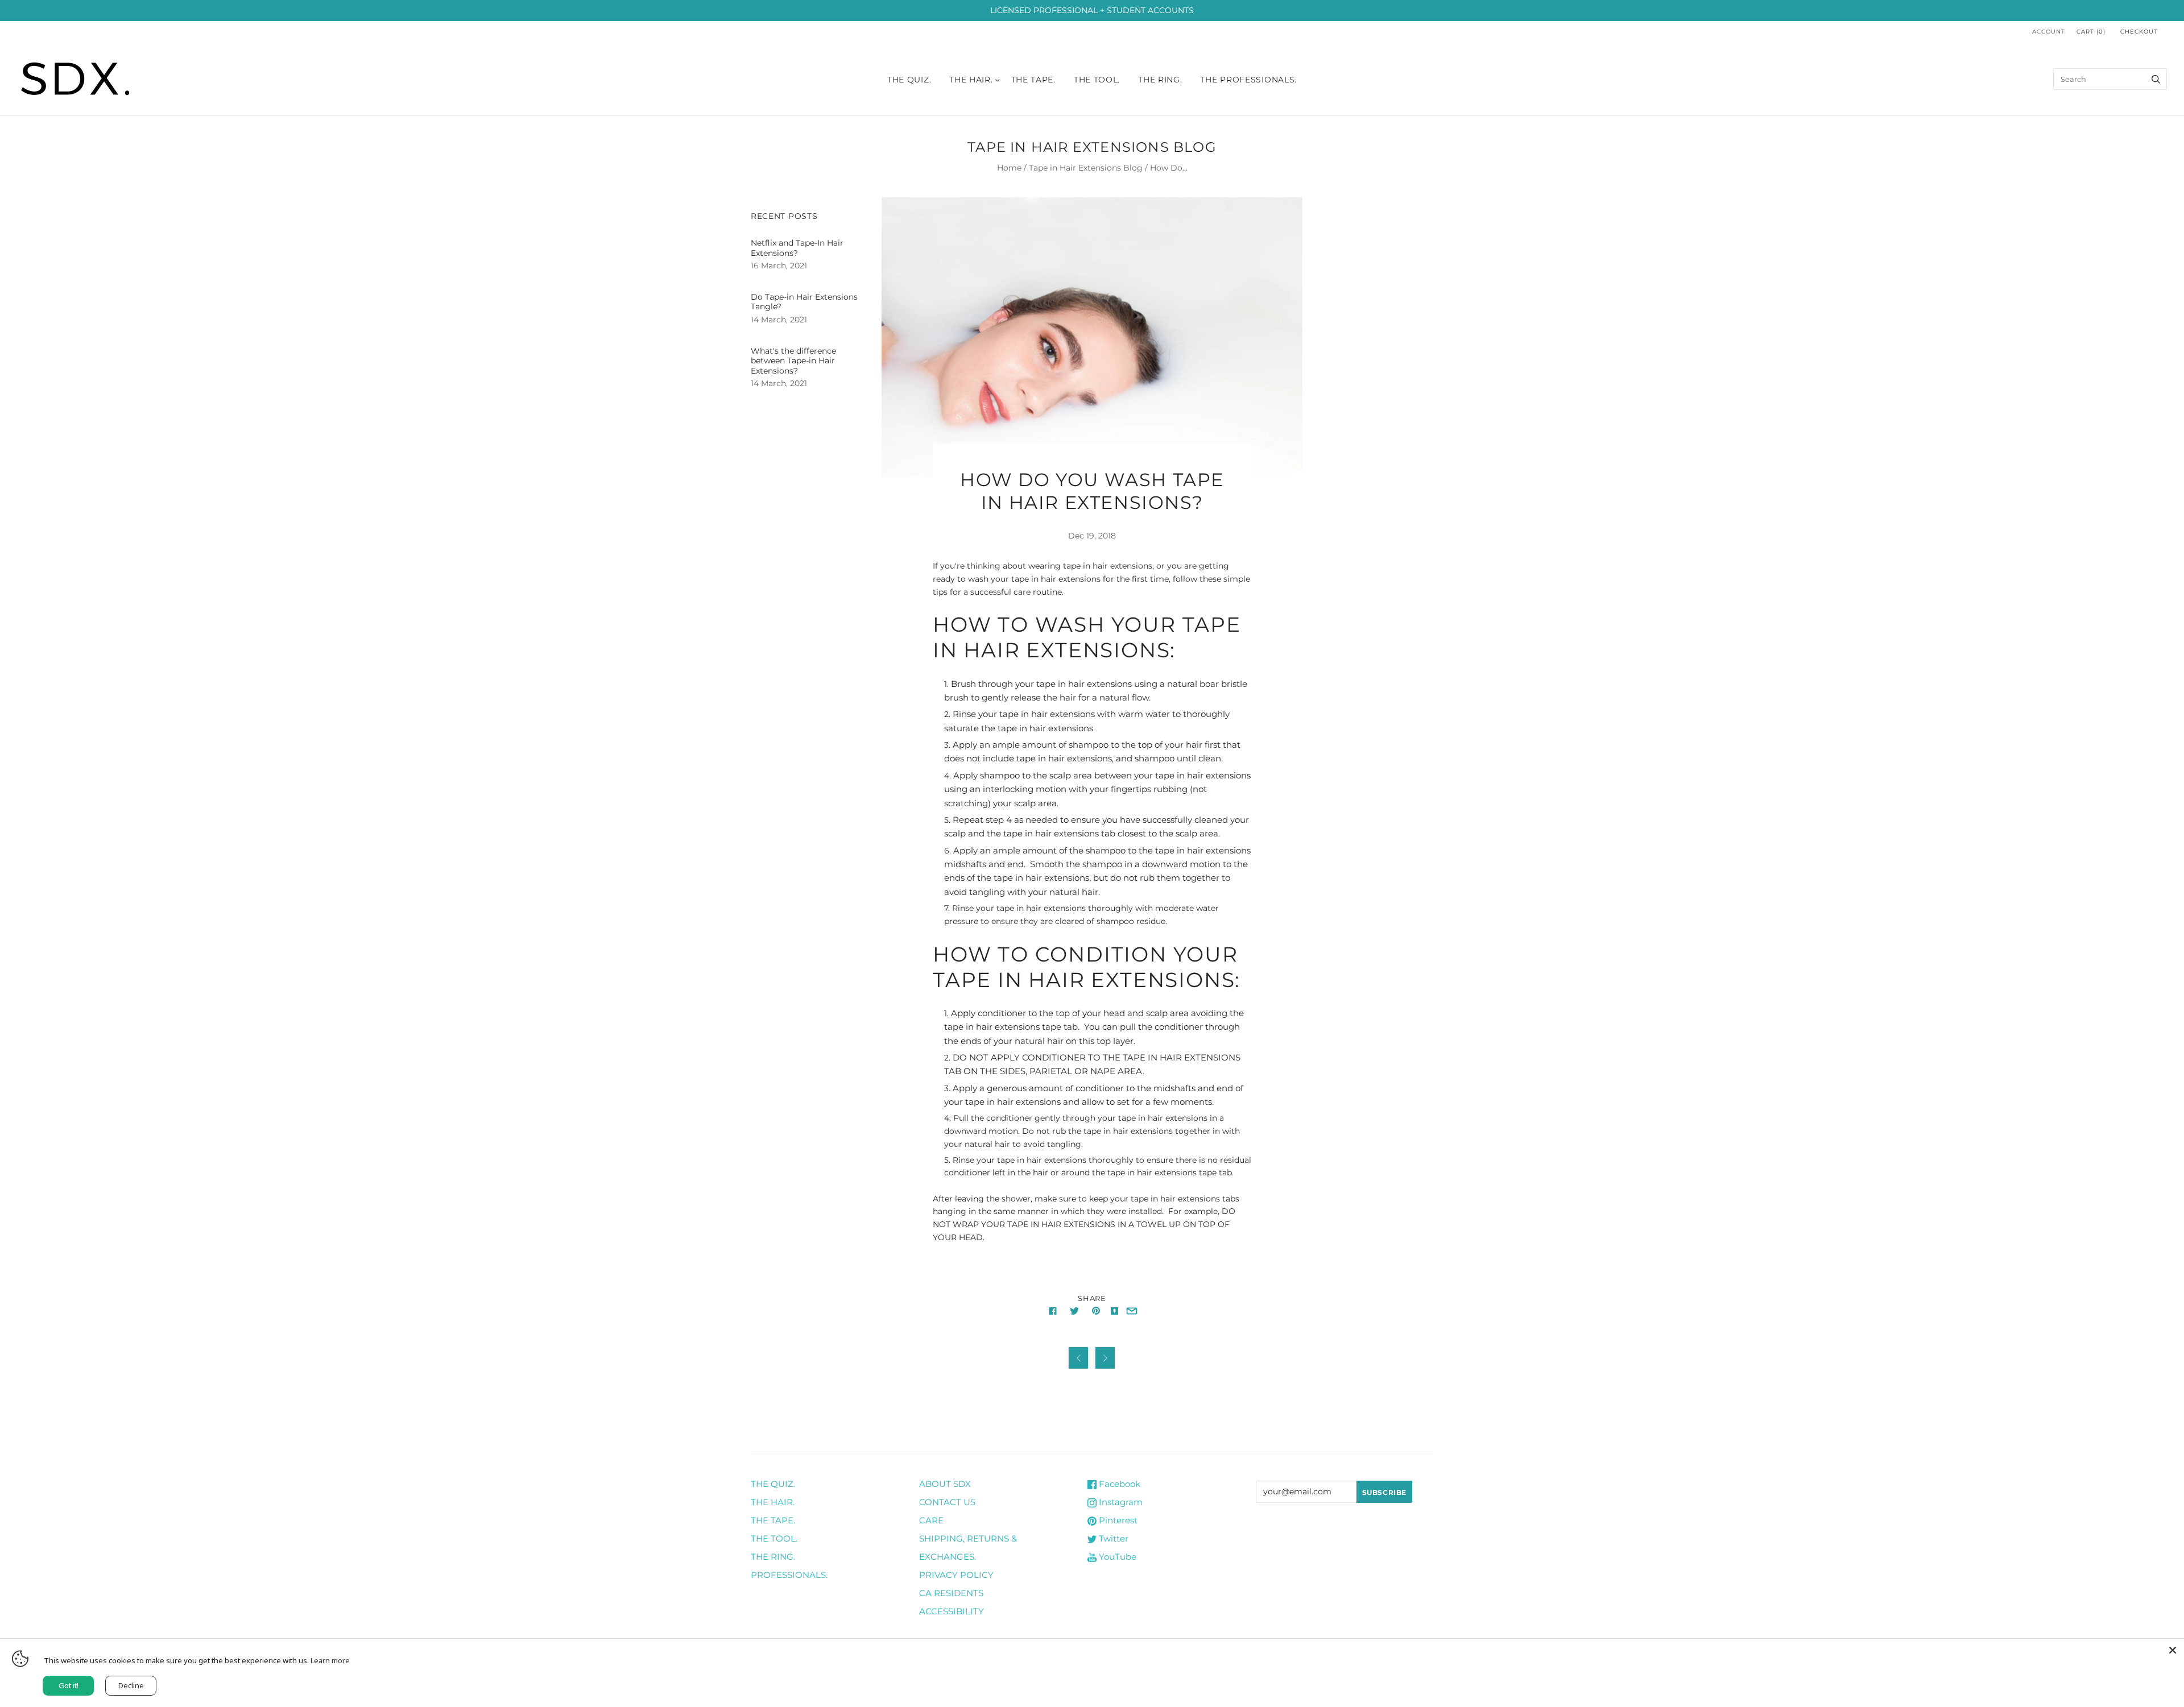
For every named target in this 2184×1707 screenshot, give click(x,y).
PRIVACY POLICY (956, 1575)
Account (2049, 32)
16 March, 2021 (779, 266)
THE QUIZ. (773, 1484)
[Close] (2173, 1650)
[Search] (2156, 79)
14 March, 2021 (779, 320)
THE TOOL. (774, 1538)
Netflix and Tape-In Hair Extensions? (797, 248)
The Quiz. (909, 80)
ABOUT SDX (945, 1484)
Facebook (1118, 1484)
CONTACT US (947, 1502)
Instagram (1120, 1502)
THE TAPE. (773, 1520)
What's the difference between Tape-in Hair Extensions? (793, 361)
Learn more (330, 1660)
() (2091, 32)
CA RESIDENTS (951, 1593)
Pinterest (1117, 1520)
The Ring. (1160, 80)
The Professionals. (1248, 80)
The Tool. (1097, 80)
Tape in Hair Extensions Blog (1086, 168)
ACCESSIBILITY (952, 1611)
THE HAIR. (773, 1502)
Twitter (1112, 1538)
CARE (931, 1520)
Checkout (2139, 32)
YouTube (1116, 1557)
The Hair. (971, 80)
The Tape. (1033, 80)
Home (1009, 168)
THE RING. (773, 1557)
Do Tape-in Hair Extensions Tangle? (804, 302)
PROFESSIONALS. (789, 1575)
